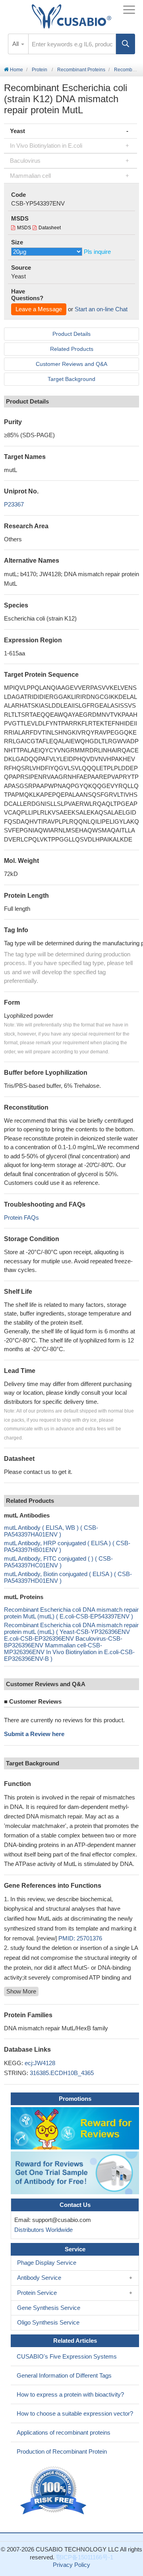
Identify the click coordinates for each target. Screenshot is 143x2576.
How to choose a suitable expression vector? (75, 2413)
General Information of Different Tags (64, 2375)
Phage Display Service (47, 2263)
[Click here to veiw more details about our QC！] (54, 2491)
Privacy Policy (71, 2565)
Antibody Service (39, 2278)
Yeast (17, 131)
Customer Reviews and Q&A (71, 364)
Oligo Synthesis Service (48, 2322)
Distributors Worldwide (42, 2230)
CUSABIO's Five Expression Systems (67, 2356)
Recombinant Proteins (81, 70)
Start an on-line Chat (101, 309)
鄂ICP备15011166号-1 (85, 2557)
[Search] (126, 44)
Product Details (71, 334)
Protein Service (37, 2293)
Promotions (75, 2099)
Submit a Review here (34, 1734)
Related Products (72, 349)
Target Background (71, 379)
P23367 (14, 504)
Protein (40, 70)
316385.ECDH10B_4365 (62, 2073)
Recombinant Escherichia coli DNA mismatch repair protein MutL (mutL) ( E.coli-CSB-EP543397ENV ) (71, 1613)
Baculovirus (25, 161)
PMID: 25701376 (80, 1938)
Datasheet (50, 228)
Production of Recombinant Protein (62, 2451)
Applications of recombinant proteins (64, 2432)
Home (16, 70)
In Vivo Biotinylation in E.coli (46, 146)
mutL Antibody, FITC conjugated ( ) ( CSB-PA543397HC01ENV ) (58, 1562)
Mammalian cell (30, 176)
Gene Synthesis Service (49, 2308)
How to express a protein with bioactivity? (70, 2394)
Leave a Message (39, 309)
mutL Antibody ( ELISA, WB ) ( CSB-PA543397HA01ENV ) (51, 1531)
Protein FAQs (21, 1218)
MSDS (24, 228)
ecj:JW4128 (40, 2063)
